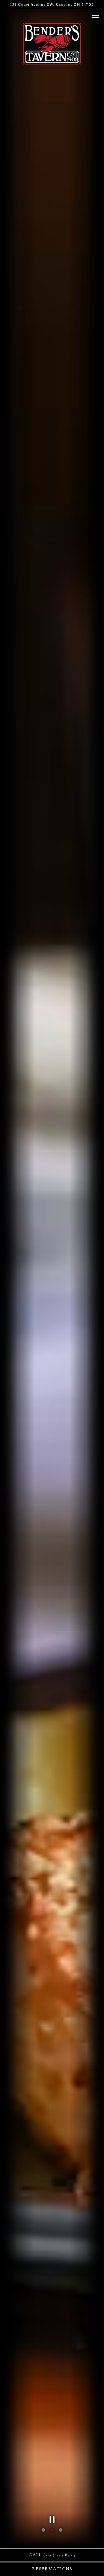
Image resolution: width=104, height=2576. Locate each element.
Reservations (52, 2569)
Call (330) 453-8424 (52, 2555)
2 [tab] (52, 2530)
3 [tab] (61, 2530)
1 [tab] (43, 2530)
